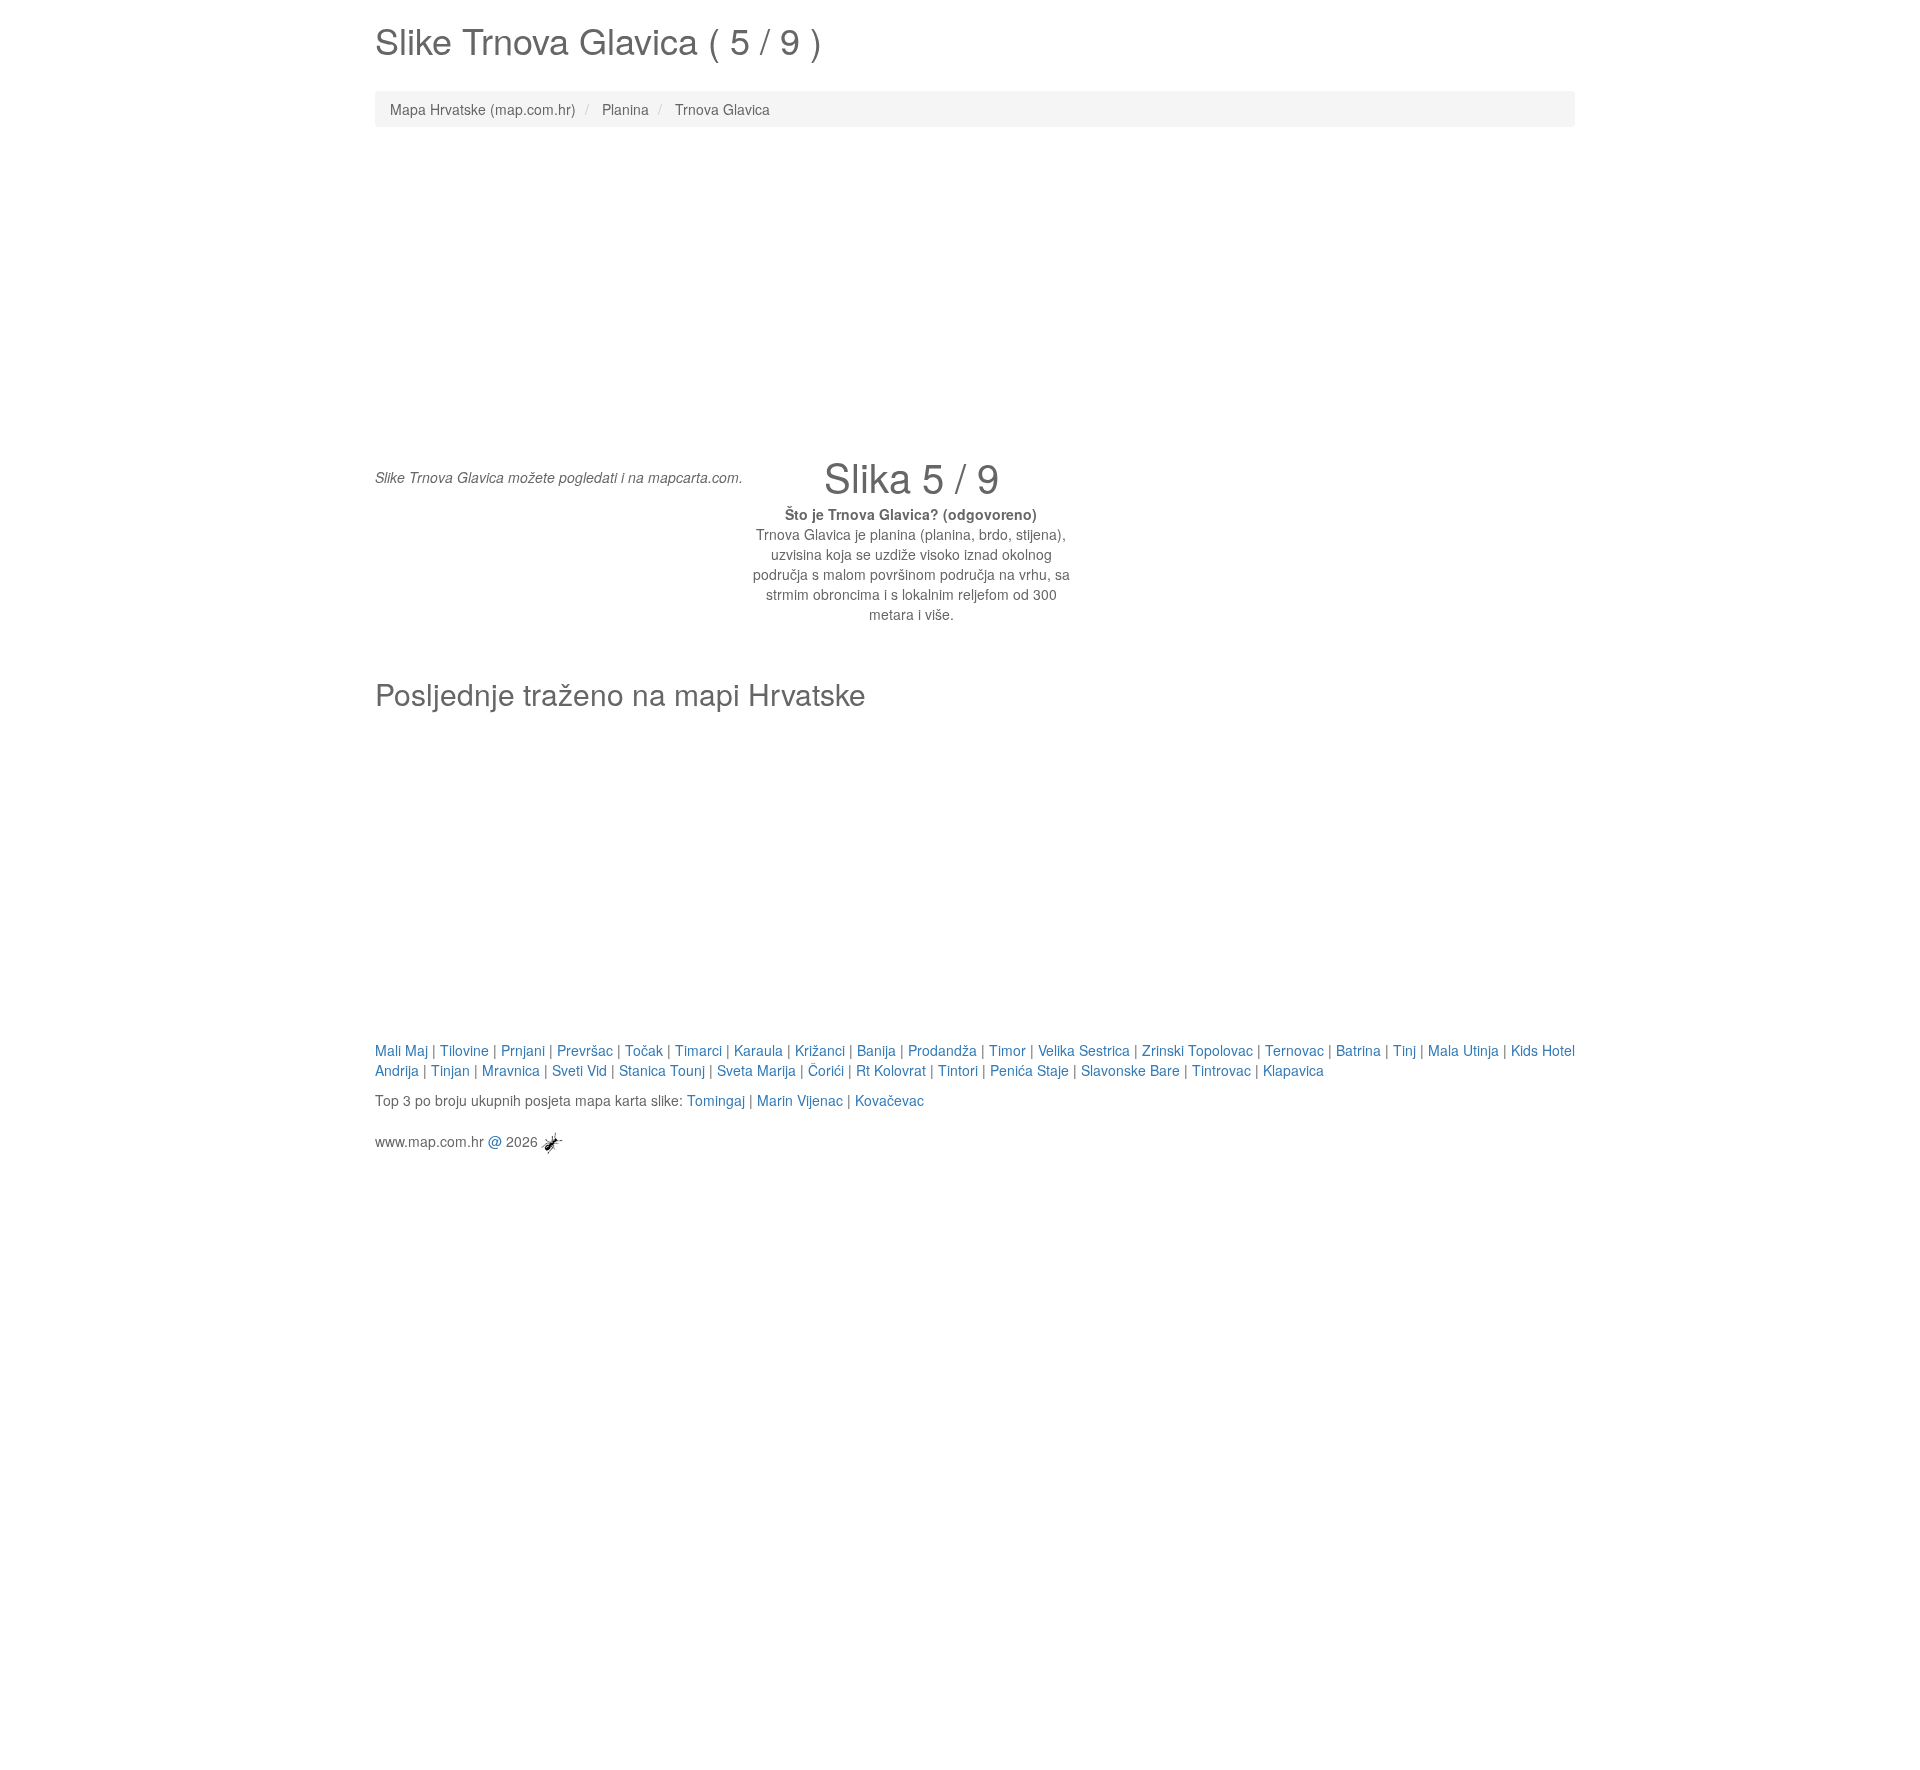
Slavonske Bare (1130, 1070)
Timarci (698, 1050)
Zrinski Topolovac (1197, 1050)
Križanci (820, 1050)
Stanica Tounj (662, 1070)
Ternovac (1294, 1050)
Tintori (958, 1070)
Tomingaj (716, 1100)
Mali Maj (401, 1050)
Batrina (1358, 1050)
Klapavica (1293, 1070)
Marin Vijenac (800, 1100)
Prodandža (942, 1050)
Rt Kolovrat (891, 1070)
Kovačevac (889, 1100)
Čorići (826, 1070)
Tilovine (464, 1050)
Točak (644, 1050)
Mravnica (511, 1070)
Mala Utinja (1463, 1050)
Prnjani (523, 1050)
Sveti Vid (579, 1070)
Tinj (1404, 1050)
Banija (876, 1050)
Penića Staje (1029, 1070)
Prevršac (585, 1050)
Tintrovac (1221, 1070)
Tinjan (450, 1070)
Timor (1007, 1050)
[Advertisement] (960, 287)
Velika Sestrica (1084, 1050)
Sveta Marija (756, 1070)
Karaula (758, 1050)
